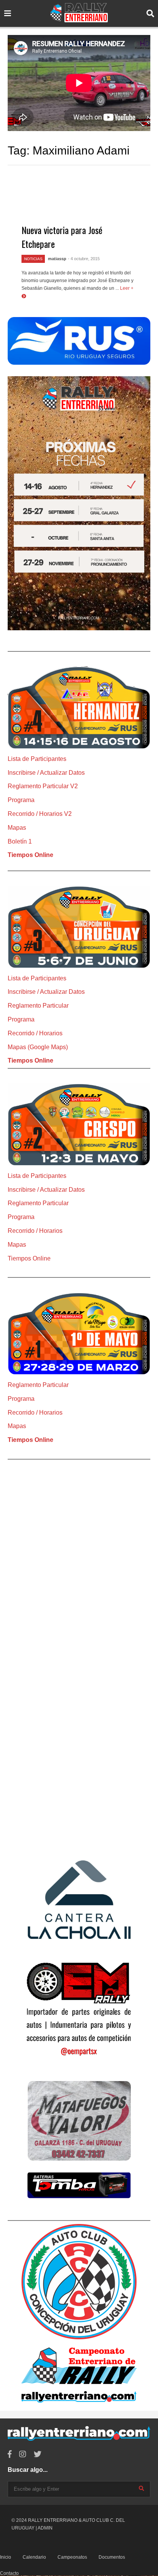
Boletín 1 (20, 841)
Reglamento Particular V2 (43, 786)
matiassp (57, 259)
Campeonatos (72, 2557)
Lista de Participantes (37, 759)
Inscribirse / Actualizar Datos (46, 773)
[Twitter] (38, 2454)
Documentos (112, 2557)
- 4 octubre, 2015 (84, 259)
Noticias (33, 259)
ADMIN (45, 2528)
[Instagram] (23, 2454)
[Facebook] (10, 2454)
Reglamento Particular (38, 1006)
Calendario (34, 2557)
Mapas (17, 828)
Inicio (6, 2557)
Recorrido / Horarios (35, 1033)
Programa (21, 800)
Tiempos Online (30, 855)
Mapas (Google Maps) (38, 1047)
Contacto (9, 2573)
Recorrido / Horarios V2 (40, 814)
